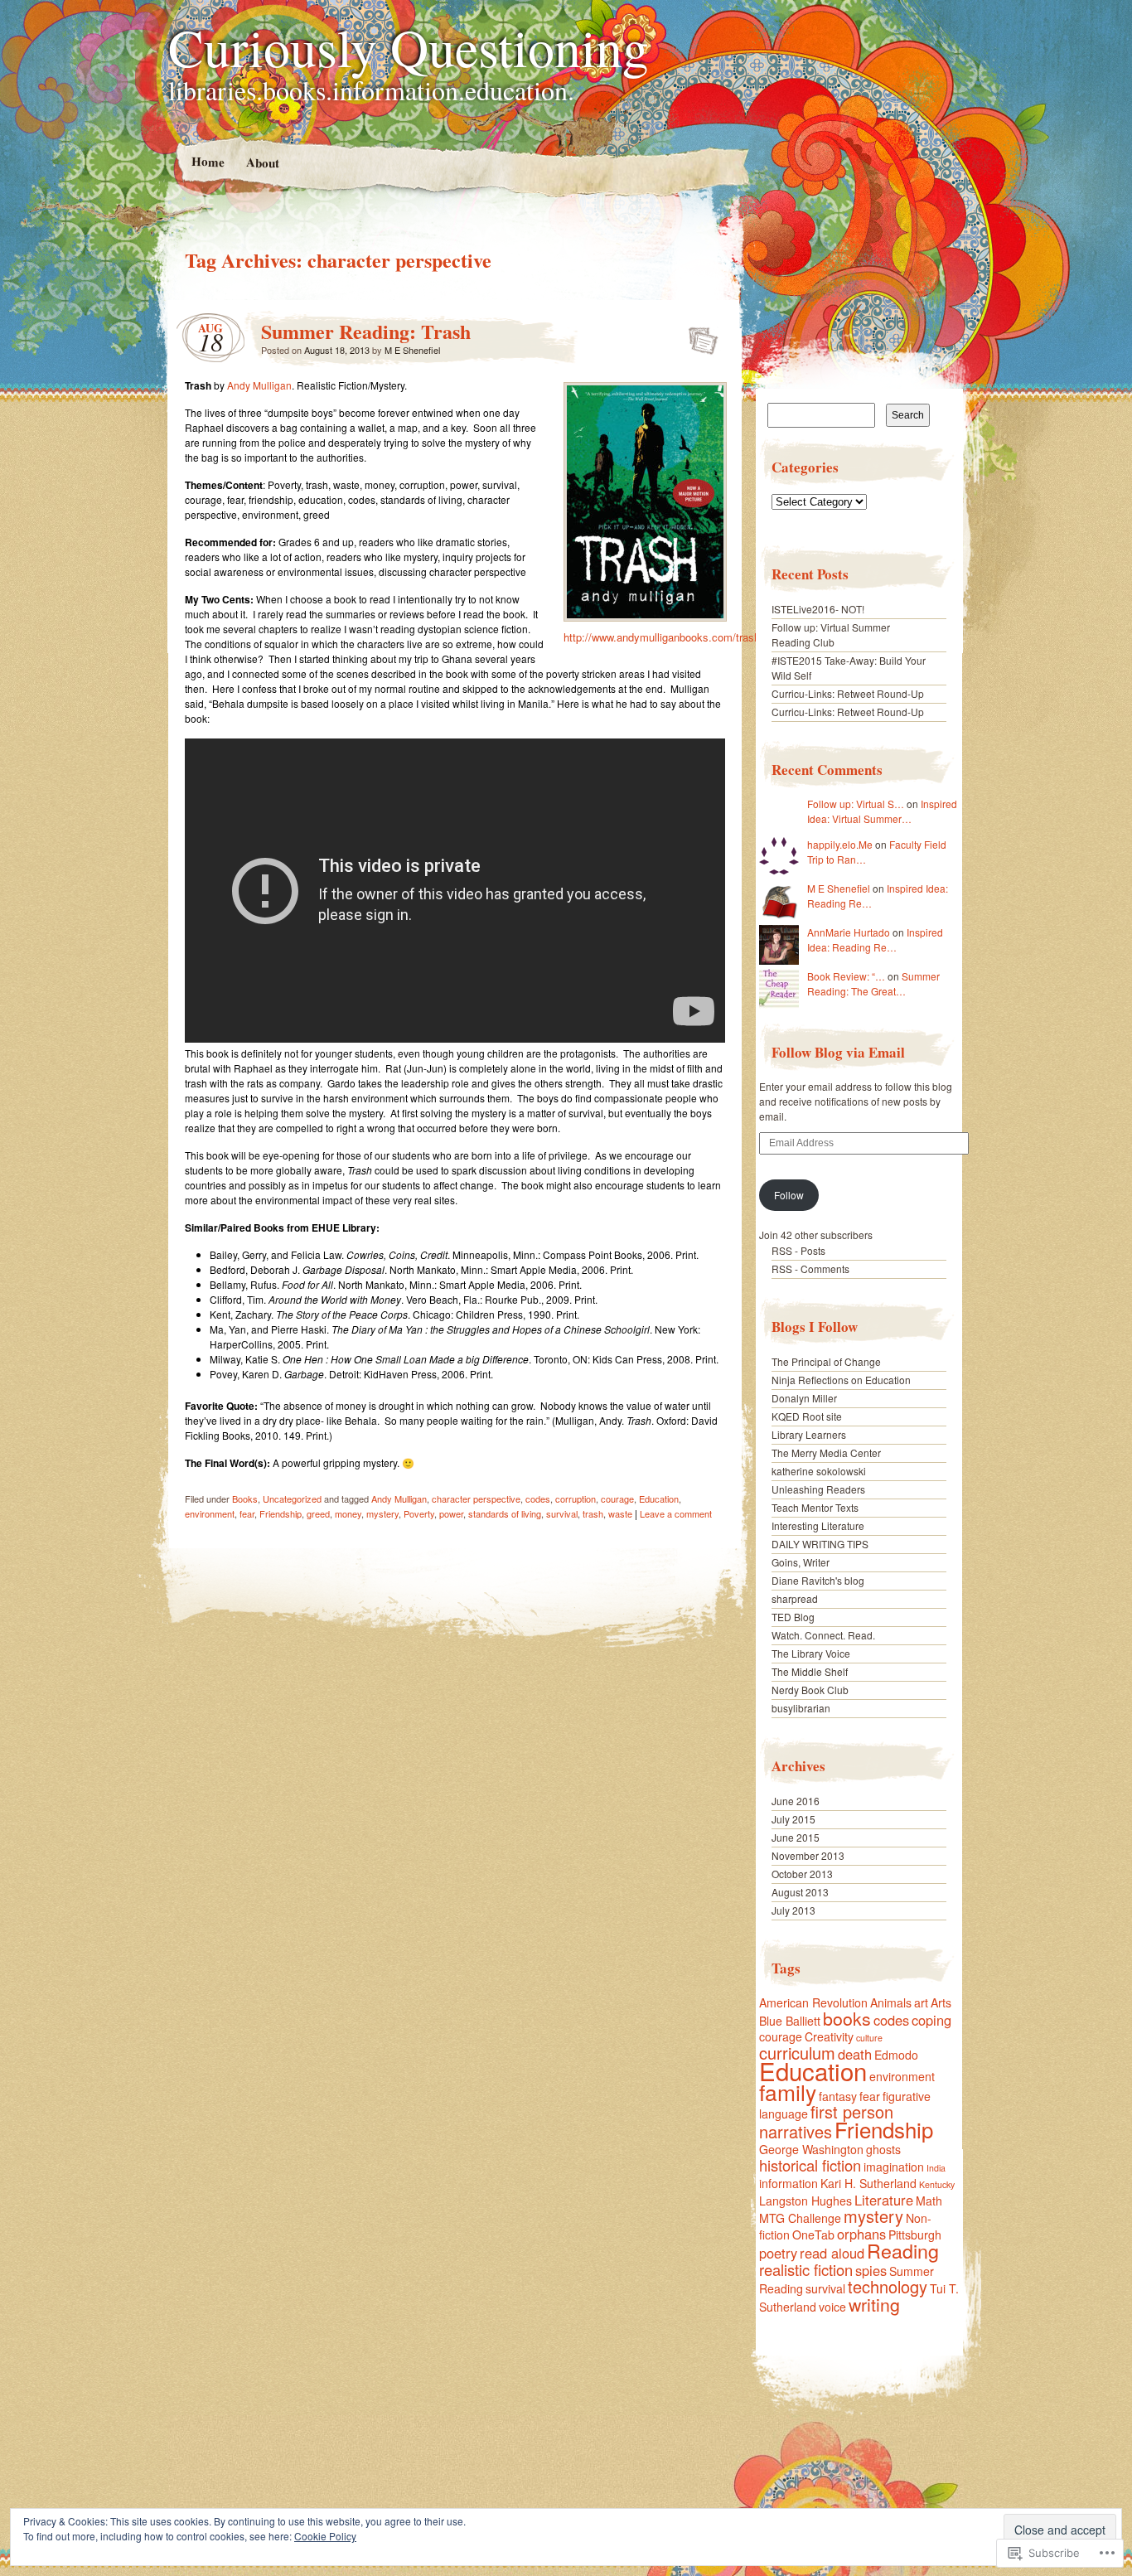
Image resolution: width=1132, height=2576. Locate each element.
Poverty (419, 1513)
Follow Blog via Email (838, 1052)
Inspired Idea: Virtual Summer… (882, 811)
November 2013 (808, 1855)
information (789, 2183)
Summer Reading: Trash (366, 331)
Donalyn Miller (804, 1398)
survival (562, 1513)
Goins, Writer (801, 1562)
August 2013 (800, 1892)
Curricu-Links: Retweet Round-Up (848, 693)
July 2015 (793, 1819)
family (788, 2092)
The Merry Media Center (826, 1453)
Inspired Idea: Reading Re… (875, 939)
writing (874, 2304)
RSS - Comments (810, 1269)
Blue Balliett (790, 2021)
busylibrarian (801, 1708)
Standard (698, 336)
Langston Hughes (805, 2201)
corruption (576, 1499)
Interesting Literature (818, 1525)
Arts (941, 2002)
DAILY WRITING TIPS (820, 1544)
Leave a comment (676, 1513)
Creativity (829, 2036)
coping (931, 2020)
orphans (861, 2234)
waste (620, 1513)
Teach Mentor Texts (815, 1507)
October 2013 (802, 1874)
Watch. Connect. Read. (823, 1635)
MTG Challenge (800, 2218)
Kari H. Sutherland (868, 2183)
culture (869, 2038)
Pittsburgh (915, 2235)
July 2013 (793, 1910)
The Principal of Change (826, 1361)
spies (871, 2270)
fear (247, 1513)
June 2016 (796, 1801)
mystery (382, 1513)
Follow (789, 1195)
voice (832, 2307)
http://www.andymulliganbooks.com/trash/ (663, 637)
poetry (778, 2253)
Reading (903, 2250)
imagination (894, 2167)
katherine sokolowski (819, 1471)
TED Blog (793, 1617)
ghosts (883, 2149)
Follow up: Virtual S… (856, 804)
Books (245, 1499)
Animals (891, 2002)
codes (538, 1499)
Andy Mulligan (259, 385)
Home (207, 161)
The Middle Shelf (810, 1671)
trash (593, 1513)
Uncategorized (292, 1499)
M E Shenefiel (412, 350)
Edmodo (896, 2055)
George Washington (811, 2149)
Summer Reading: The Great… (873, 983)
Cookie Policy (325, 2536)
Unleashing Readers (818, 1489)
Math (929, 2201)
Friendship (281, 1513)
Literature (884, 2200)
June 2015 (796, 1837)
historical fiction (810, 2165)
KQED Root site (807, 1416)
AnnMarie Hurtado (849, 932)
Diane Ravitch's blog (818, 1580)
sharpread (795, 1598)
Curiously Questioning (409, 46)
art (921, 2002)
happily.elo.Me (840, 844)
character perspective (476, 1499)
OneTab (813, 2235)
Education (659, 1499)
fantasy (838, 2096)
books (847, 2018)
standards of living (505, 1513)
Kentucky (937, 2184)
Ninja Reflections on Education (841, 1380)
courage (617, 1499)
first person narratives (826, 2121)
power (451, 1513)
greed (318, 1513)
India (936, 2168)
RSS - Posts (798, 1250)
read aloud (832, 2253)
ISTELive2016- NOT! (818, 609)
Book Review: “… (846, 976)
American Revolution (813, 2002)
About (262, 162)
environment (210, 1513)
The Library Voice (811, 1653)
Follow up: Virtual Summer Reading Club (831, 634)
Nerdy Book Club (810, 1690)
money (348, 1513)
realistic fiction (806, 2269)
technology (888, 2286)
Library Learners (809, 1434)
